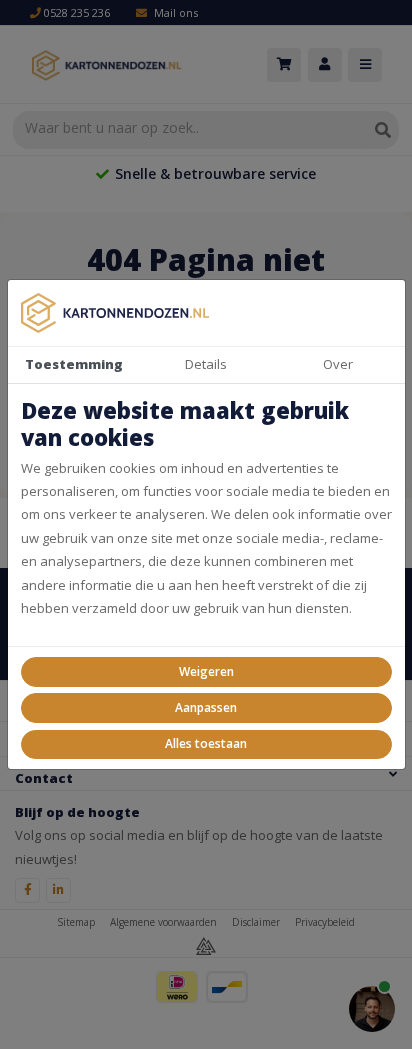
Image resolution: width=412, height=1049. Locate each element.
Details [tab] (206, 364)
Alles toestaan (206, 743)
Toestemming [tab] (74, 364)
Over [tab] (338, 364)
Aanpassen (206, 707)
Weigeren (206, 671)
